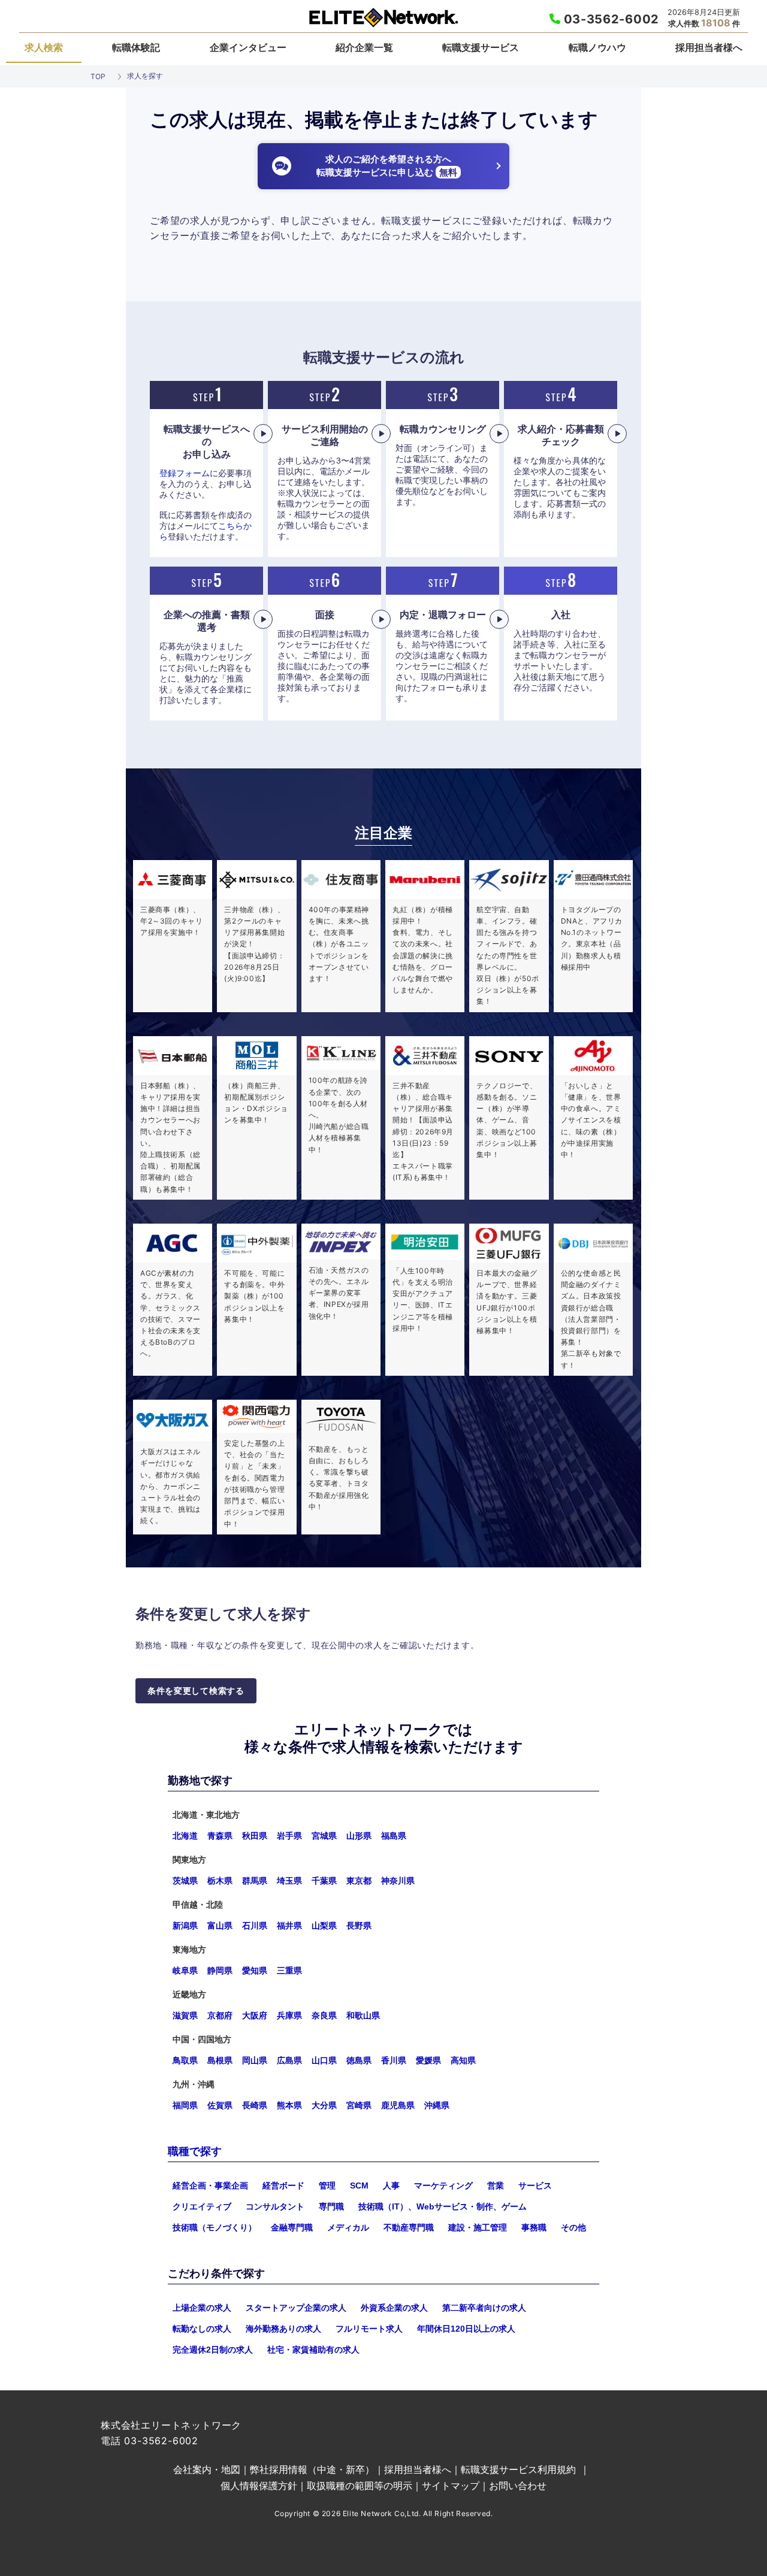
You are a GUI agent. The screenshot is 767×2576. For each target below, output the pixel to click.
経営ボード (283, 2185)
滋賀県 (185, 2015)
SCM (359, 2185)
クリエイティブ (202, 2206)
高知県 (463, 2060)
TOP (98, 76)
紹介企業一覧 (364, 47)
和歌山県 (363, 2015)
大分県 (324, 2105)
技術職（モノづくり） (215, 2227)
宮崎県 (359, 2105)
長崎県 (255, 2105)
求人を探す (145, 76)
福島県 (394, 1836)
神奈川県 (398, 1881)
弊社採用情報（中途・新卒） (312, 2469)
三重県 (289, 1970)
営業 (496, 2185)
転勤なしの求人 (202, 2329)
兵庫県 (289, 2015)
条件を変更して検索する (196, 1691)
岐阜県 (185, 1970)
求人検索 (44, 47)
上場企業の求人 (202, 2308)
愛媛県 (428, 2060)
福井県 (289, 1926)
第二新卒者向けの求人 (484, 2308)
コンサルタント (275, 2206)
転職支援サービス (481, 47)
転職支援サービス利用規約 (518, 2469)
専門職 (331, 2206)
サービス (535, 2185)
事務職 (534, 2227)
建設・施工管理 (478, 2227)
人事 (391, 2185)
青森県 (220, 1836)
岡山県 (255, 2060)
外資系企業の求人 (394, 2308)
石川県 (255, 1926)
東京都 (359, 1881)
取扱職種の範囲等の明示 (360, 2486)
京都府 (220, 2015)
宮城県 (324, 1836)
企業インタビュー (248, 47)
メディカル (348, 2227)
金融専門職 (292, 2227)
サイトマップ (451, 2486)
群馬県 (255, 1881)
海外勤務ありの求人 (283, 2329)
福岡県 (185, 2105)
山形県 (359, 1836)
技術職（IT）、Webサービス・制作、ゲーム (443, 2206)
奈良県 (324, 2015)
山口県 (324, 2060)
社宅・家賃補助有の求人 (313, 2350)
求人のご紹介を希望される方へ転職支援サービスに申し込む (387, 166)
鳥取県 (185, 2060)
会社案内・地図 (207, 2469)
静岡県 (220, 1970)
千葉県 (324, 1881)
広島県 (289, 2060)
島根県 (220, 2060)
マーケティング (443, 2185)
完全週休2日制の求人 (213, 2350)
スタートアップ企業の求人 (296, 2308)
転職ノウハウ (597, 47)
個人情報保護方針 (259, 2486)
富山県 (220, 1926)
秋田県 (255, 1836)
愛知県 (255, 1970)
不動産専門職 (409, 2227)
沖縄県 (437, 2105)
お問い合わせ (518, 2486)
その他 (573, 2227)
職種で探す (195, 2151)
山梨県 (324, 1926)
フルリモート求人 (369, 2329)
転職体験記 (136, 47)
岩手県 (289, 1836)
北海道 (185, 1836)
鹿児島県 (398, 2105)
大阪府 (255, 2015)
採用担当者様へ (709, 47)
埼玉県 (289, 1881)
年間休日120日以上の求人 (466, 2329)
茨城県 (185, 1881)
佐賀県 (220, 2105)
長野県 (359, 1926)
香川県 (394, 2060)
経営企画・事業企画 (210, 2185)
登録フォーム (185, 473)
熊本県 (289, 2105)
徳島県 (359, 2060)
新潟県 (185, 1926)
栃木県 (220, 1881)
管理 (327, 2185)
